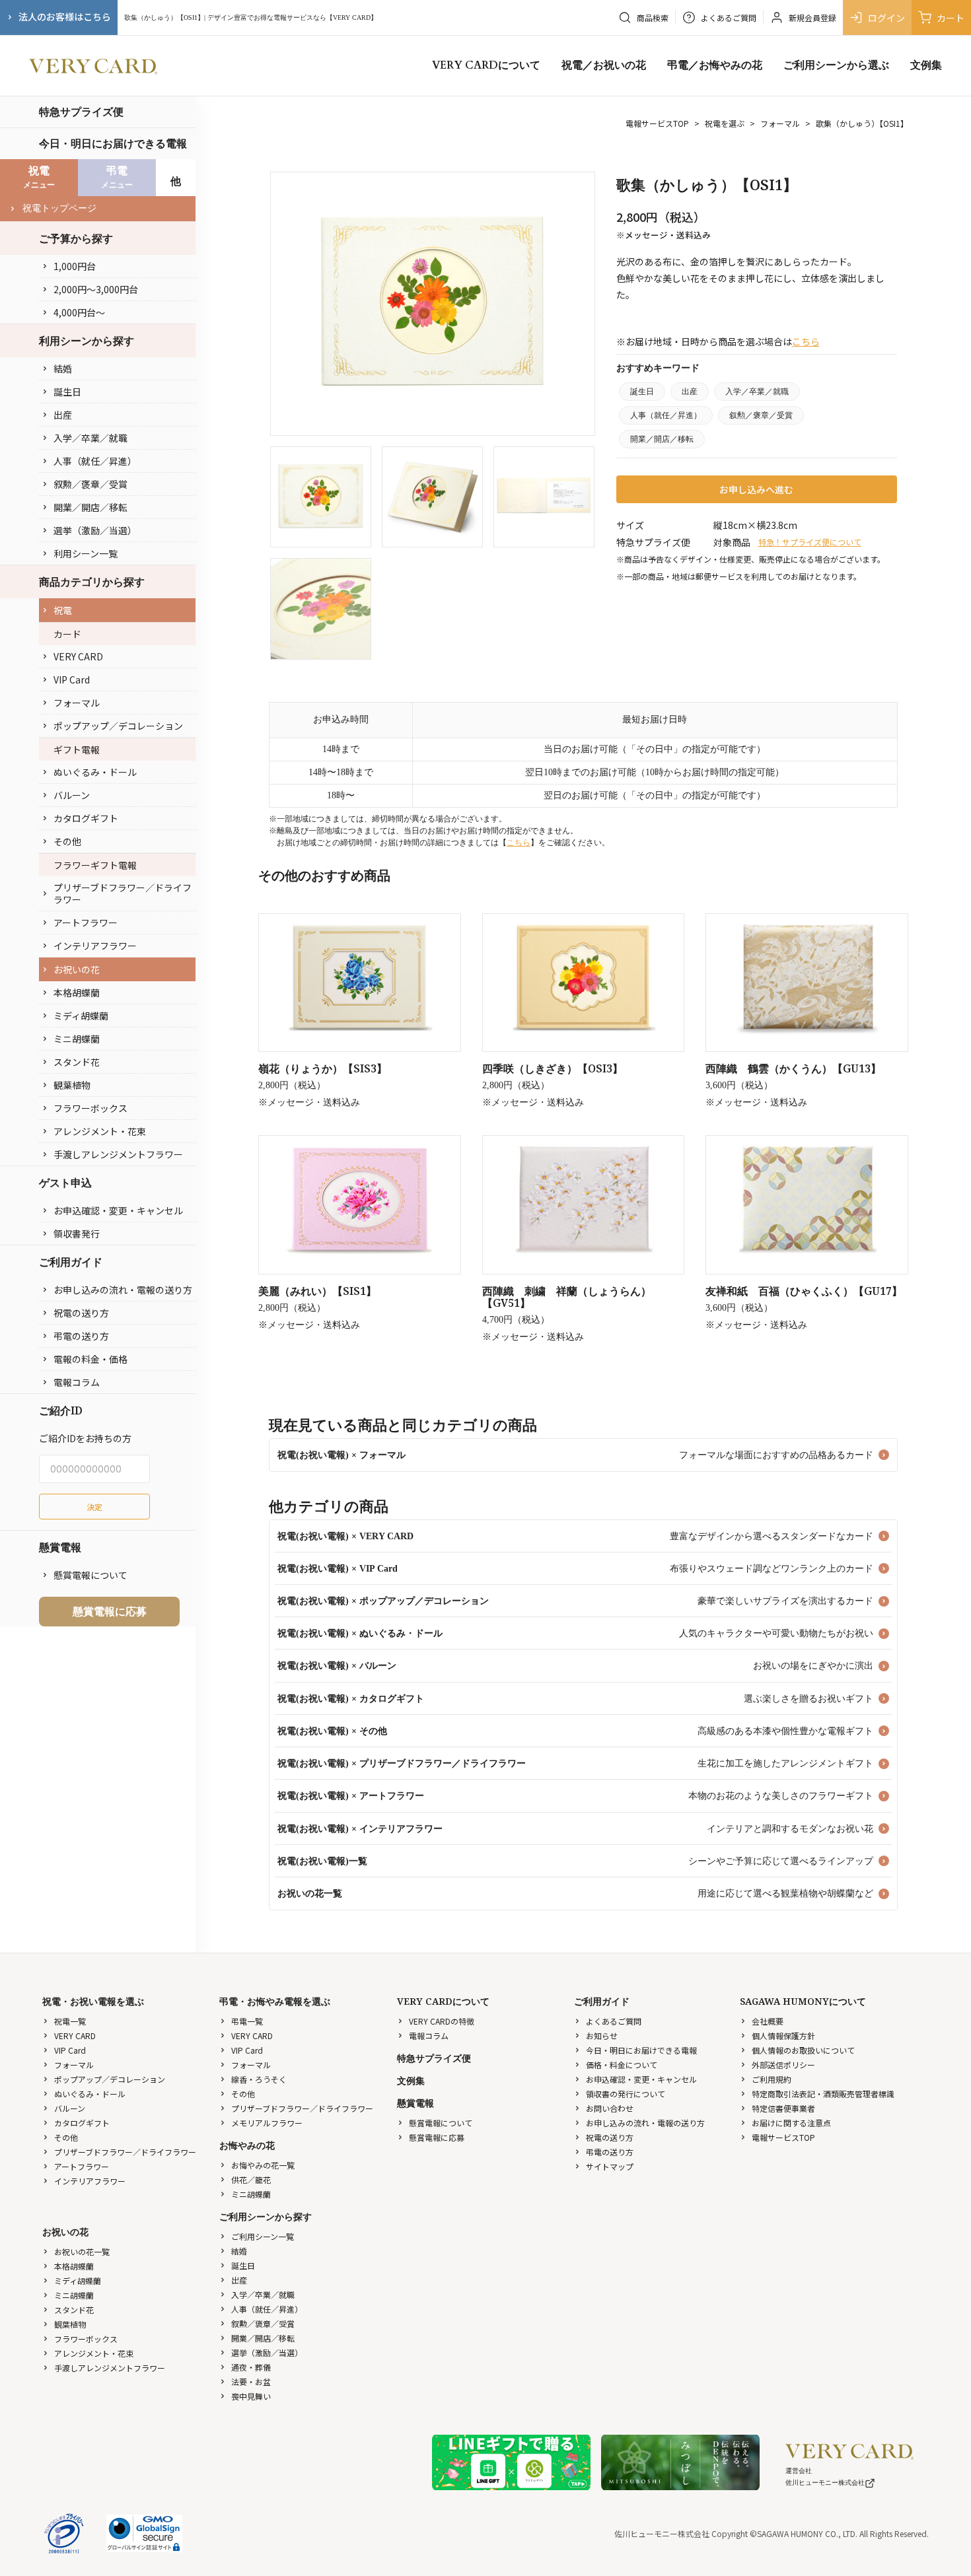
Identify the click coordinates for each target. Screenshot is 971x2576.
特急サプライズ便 (81, 112)
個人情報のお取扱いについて (803, 2050)
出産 (63, 415)
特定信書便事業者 (783, 2108)
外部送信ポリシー (783, 2065)
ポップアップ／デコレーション (118, 726)
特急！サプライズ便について (810, 542)
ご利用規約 (772, 2079)
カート (951, 18)
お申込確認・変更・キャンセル (118, 1210)
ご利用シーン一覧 (263, 2236)
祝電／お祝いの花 (604, 65)
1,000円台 (75, 266)
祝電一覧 (70, 2021)
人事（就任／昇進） (95, 461)
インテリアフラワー (95, 946)
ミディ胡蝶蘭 (81, 1016)
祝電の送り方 (81, 1313)
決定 (94, 1507)
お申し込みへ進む (756, 489)
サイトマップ (610, 2166)
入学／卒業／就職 (90, 438)
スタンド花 (77, 1062)
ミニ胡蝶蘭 (77, 1039)
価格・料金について (622, 2065)
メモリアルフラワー (267, 2123)
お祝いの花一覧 (82, 2251)
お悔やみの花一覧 (263, 2165)
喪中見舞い (251, 2396)
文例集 (926, 65)
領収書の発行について (626, 2094)
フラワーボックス (90, 1108)
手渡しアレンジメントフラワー (118, 1154)
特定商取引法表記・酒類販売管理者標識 (823, 2094)
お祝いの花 (77, 969)
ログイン (886, 18)
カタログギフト (86, 818)
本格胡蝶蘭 (77, 992)
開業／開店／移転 (90, 507)
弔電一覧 (247, 2021)
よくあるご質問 (614, 2021)
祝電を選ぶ (725, 123)
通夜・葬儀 (251, 2367)
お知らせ (602, 2036)
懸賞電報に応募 (110, 1611)
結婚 (63, 368)
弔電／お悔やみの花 (715, 65)
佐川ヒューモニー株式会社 (825, 2483)
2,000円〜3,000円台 (96, 289)
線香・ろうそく (259, 2079)
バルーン (72, 795)
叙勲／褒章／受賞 (90, 484)
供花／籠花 (251, 2179)
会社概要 (768, 2021)
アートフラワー (86, 922)
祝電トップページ (59, 208)
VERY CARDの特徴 (442, 2021)
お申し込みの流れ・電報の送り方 (123, 1290)
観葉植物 (72, 1085)
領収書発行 (77, 1234)
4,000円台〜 (79, 312)
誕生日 (67, 392)
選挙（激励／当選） (95, 530)
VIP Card (72, 679)
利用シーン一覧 (86, 553)
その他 (67, 841)
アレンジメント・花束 (100, 1131)
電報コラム (77, 1382)
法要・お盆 (251, 2382)
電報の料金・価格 (90, 1359)
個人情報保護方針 (783, 2036)
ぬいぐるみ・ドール (95, 772)
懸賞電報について (90, 1575)
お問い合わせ (610, 2108)
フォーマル (77, 703)
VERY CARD (78, 656)
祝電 (63, 610)
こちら (806, 341)
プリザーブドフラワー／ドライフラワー (123, 893)
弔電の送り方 (81, 1336)
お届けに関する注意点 (791, 2123)
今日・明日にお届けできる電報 (113, 143)
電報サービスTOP (657, 123)
